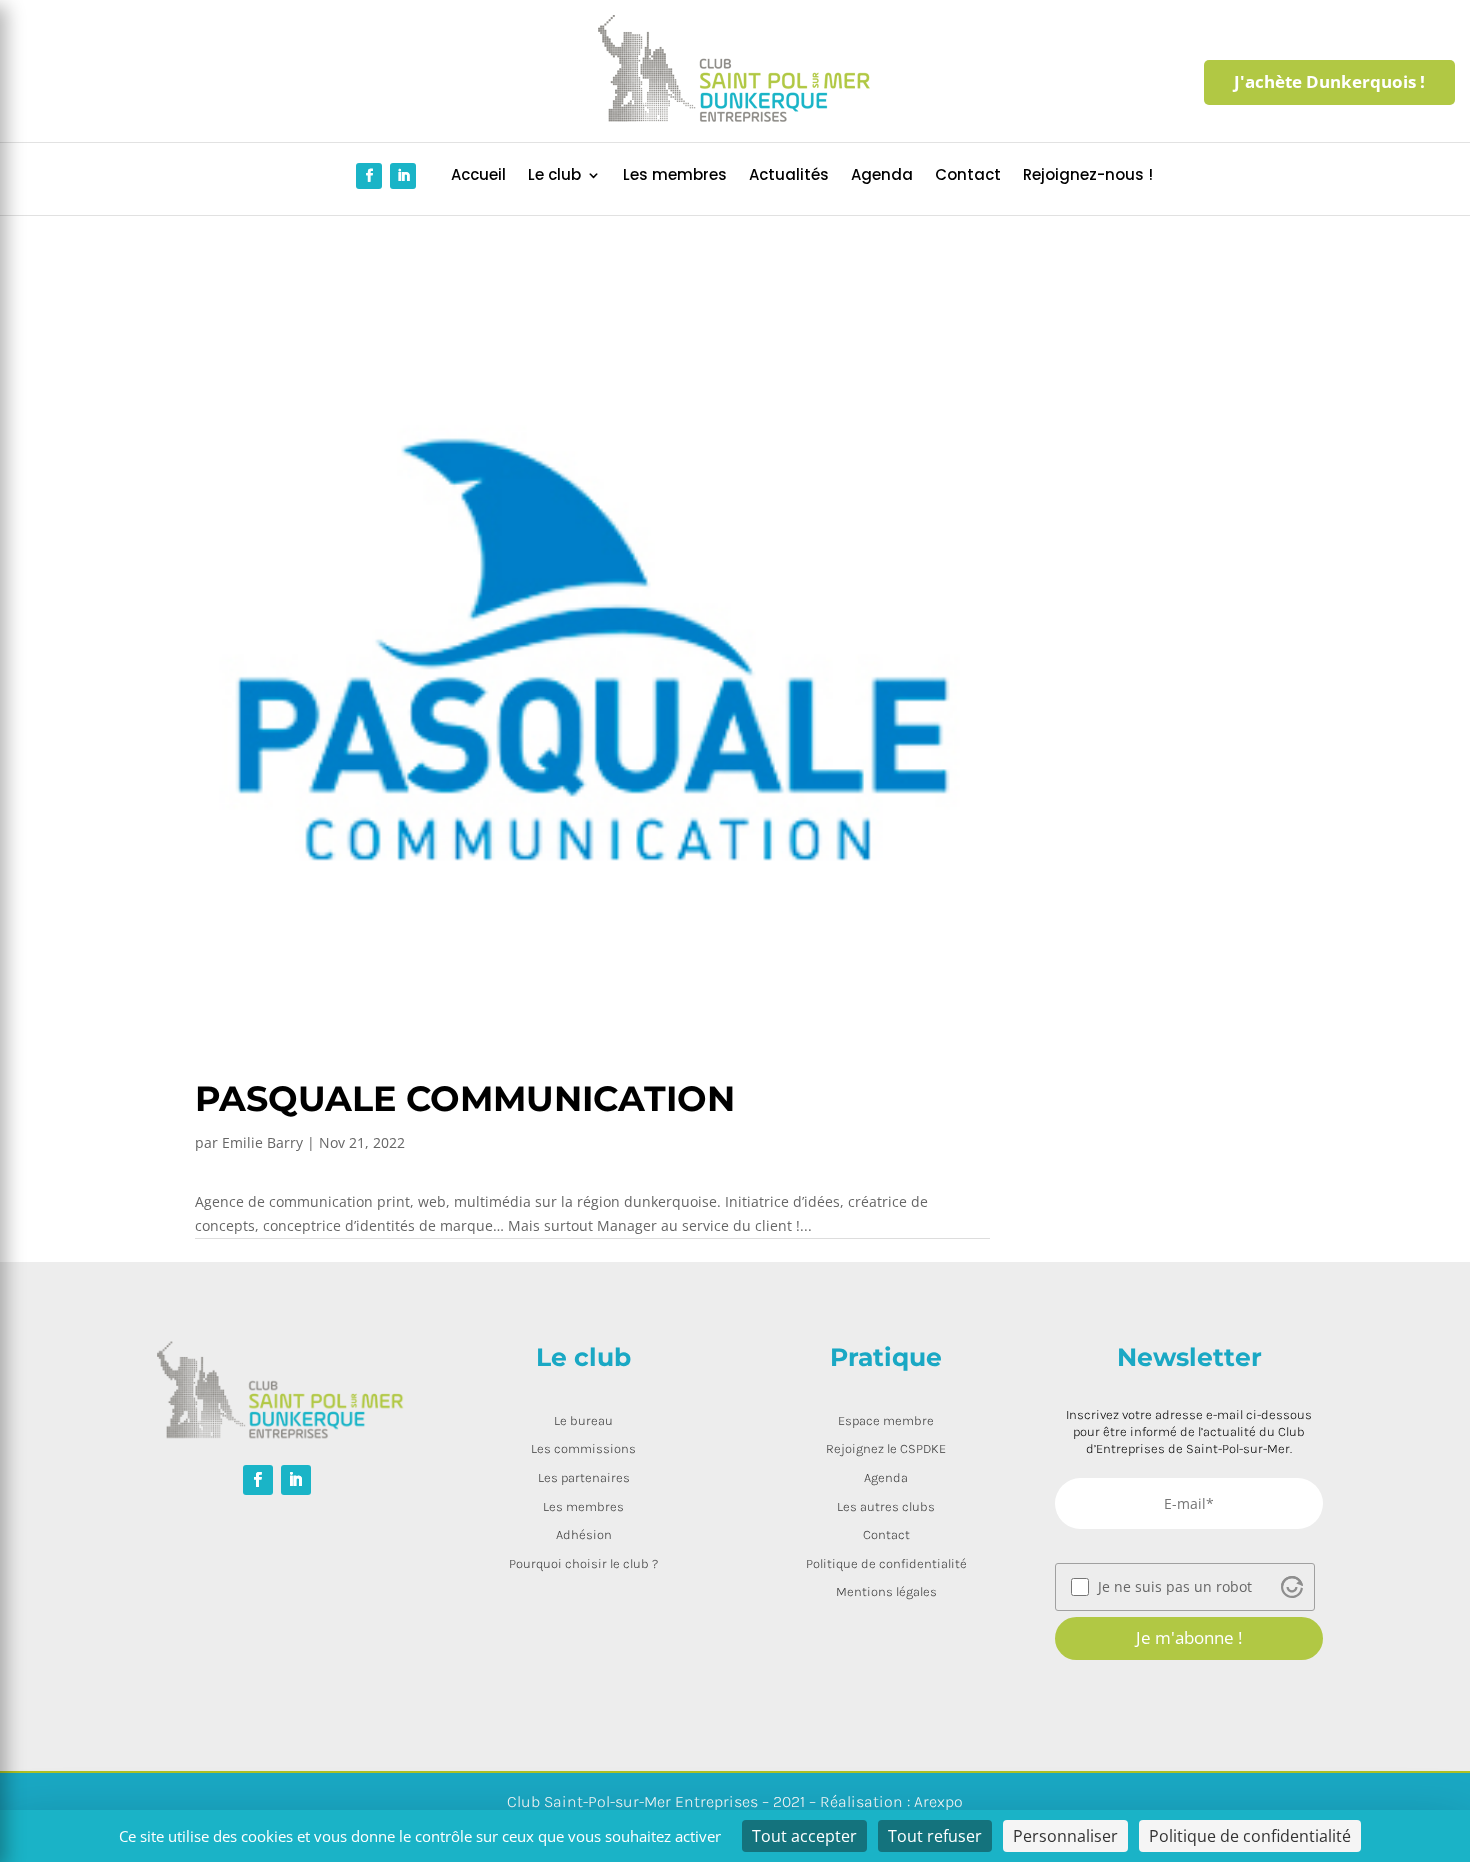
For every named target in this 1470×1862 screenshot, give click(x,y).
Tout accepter (804, 1836)
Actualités (789, 176)
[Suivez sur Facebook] (369, 176)
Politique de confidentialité (886, 1563)
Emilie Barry (262, 1142)
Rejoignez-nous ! (1088, 176)
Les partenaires (584, 1477)
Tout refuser (935, 1836)
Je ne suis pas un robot (1175, 1587)
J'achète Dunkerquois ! (1329, 81)
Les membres (675, 176)
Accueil (478, 176)
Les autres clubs (886, 1506)
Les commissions (583, 1448)
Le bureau (583, 1420)
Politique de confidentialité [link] (1250, 1836)
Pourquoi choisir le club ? (583, 1563)
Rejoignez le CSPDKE (886, 1448)
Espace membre (886, 1420)
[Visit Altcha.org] (1292, 1587)
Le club (554, 176)
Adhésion (584, 1534)
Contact (968, 176)
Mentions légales (886, 1591)
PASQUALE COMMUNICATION (465, 1098)
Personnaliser (1065, 1836)
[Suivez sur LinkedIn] (403, 176)
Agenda (882, 176)
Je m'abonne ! (1189, 1637)
